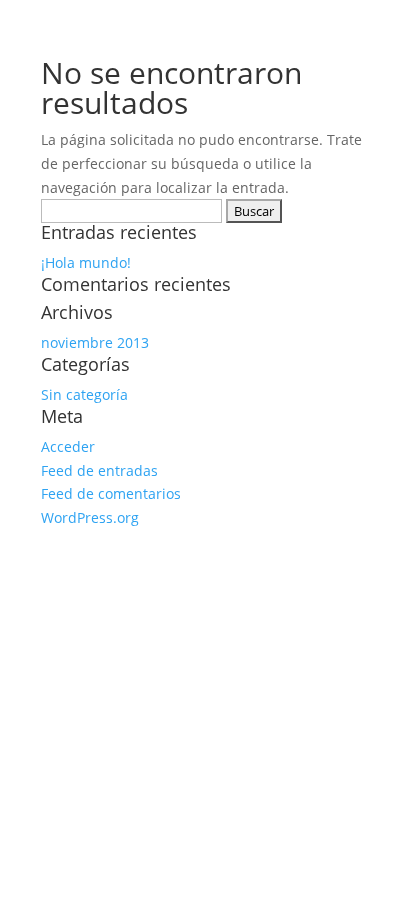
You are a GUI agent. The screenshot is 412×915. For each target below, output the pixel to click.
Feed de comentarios (111, 493)
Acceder (68, 446)
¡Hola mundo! (86, 262)
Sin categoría (84, 394)
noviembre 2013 (95, 342)
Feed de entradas (99, 470)
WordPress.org (90, 517)
